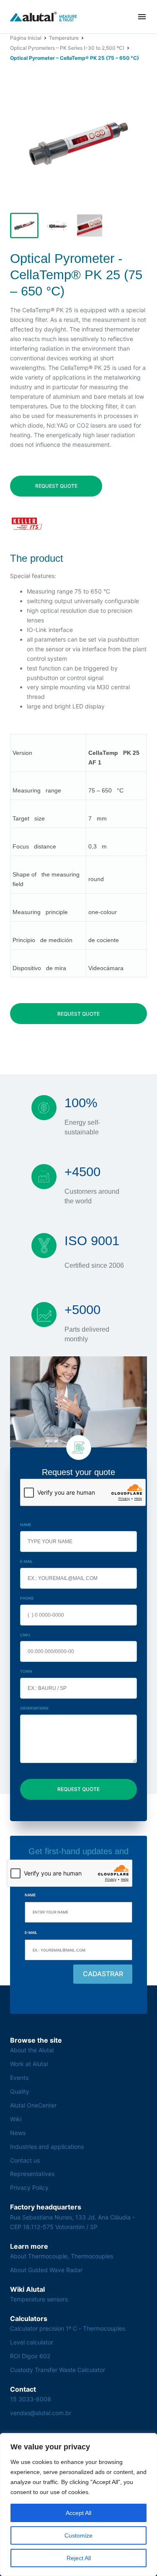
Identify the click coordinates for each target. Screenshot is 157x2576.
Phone (27, 1598)
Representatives (32, 2174)
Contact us (25, 2160)
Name (26, 1525)
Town (26, 1671)
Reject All (79, 2558)
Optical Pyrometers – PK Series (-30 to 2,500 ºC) (67, 48)
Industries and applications (47, 2147)
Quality (20, 2091)
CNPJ (25, 1635)
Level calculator (32, 2342)
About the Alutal (32, 2050)
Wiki (16, 2119)
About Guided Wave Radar (46, 2270)
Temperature (64, 38)
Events (19, 2078)
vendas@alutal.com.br (41, 2413)
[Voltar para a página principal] (44, 17)
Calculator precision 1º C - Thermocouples (68, 2328)
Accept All (78, 2513)
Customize (78, 2535)
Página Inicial (26, 38)
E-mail (26, 1561)
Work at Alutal (29, 2064)
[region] (78, 2505)
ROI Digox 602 (30, 2356)
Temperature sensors (39, 2299)
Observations (34, 1708)
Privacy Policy (29, 2187)
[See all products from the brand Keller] (27, 524)
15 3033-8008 (31, 2399)
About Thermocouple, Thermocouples (62, 2256)
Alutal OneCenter (33, 2105)
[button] (142, 17)
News (18, 2133)
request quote (56, 486)
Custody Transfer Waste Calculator (58, 2370)
